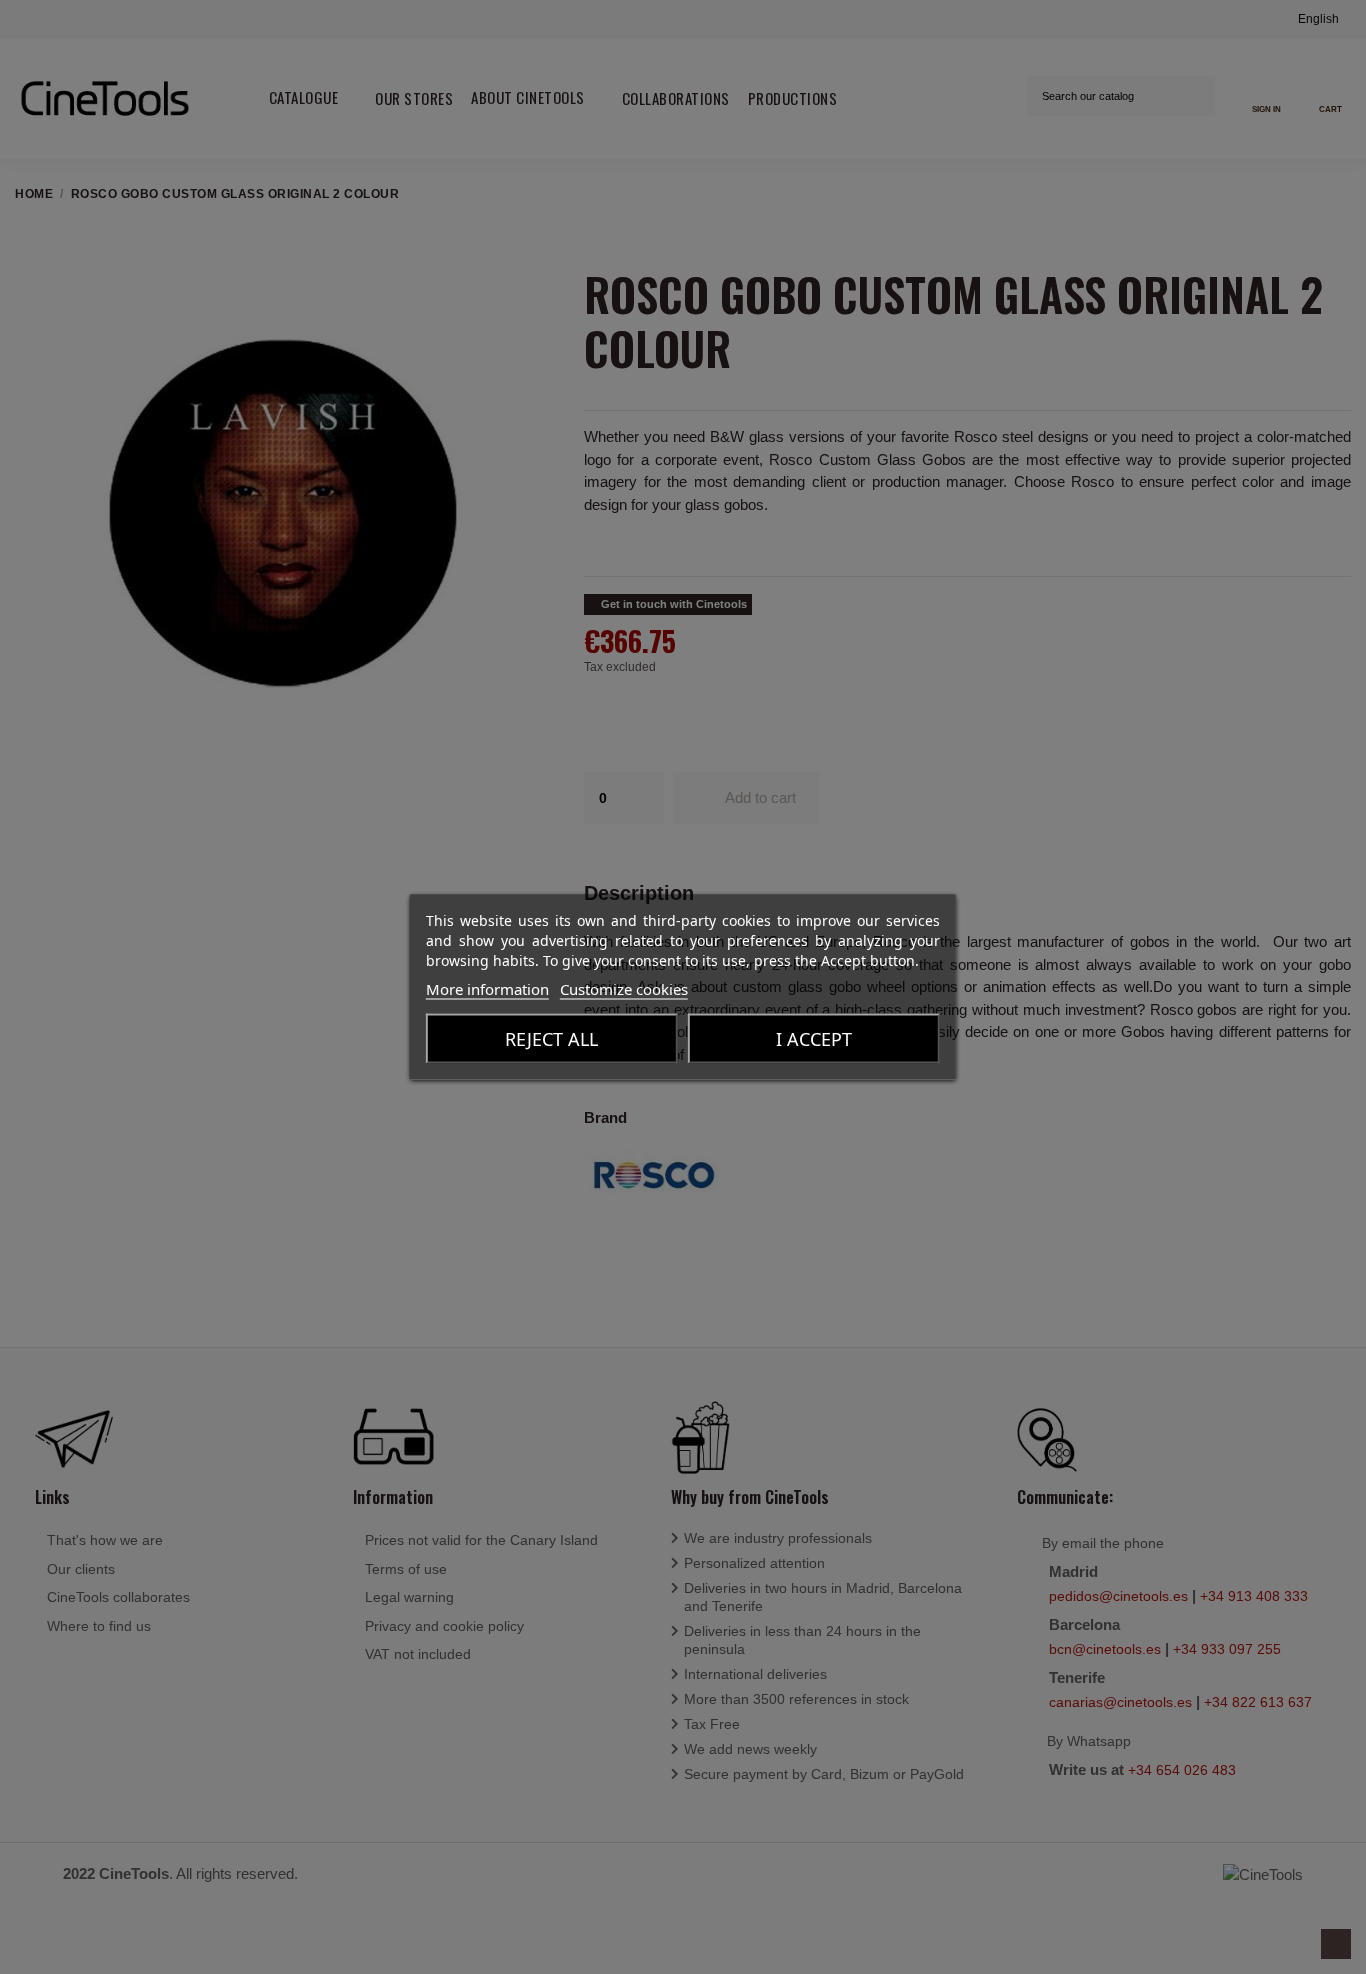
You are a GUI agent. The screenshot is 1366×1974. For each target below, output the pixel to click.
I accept (814, 1039)
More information (487, 989)
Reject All (551, 1039)
